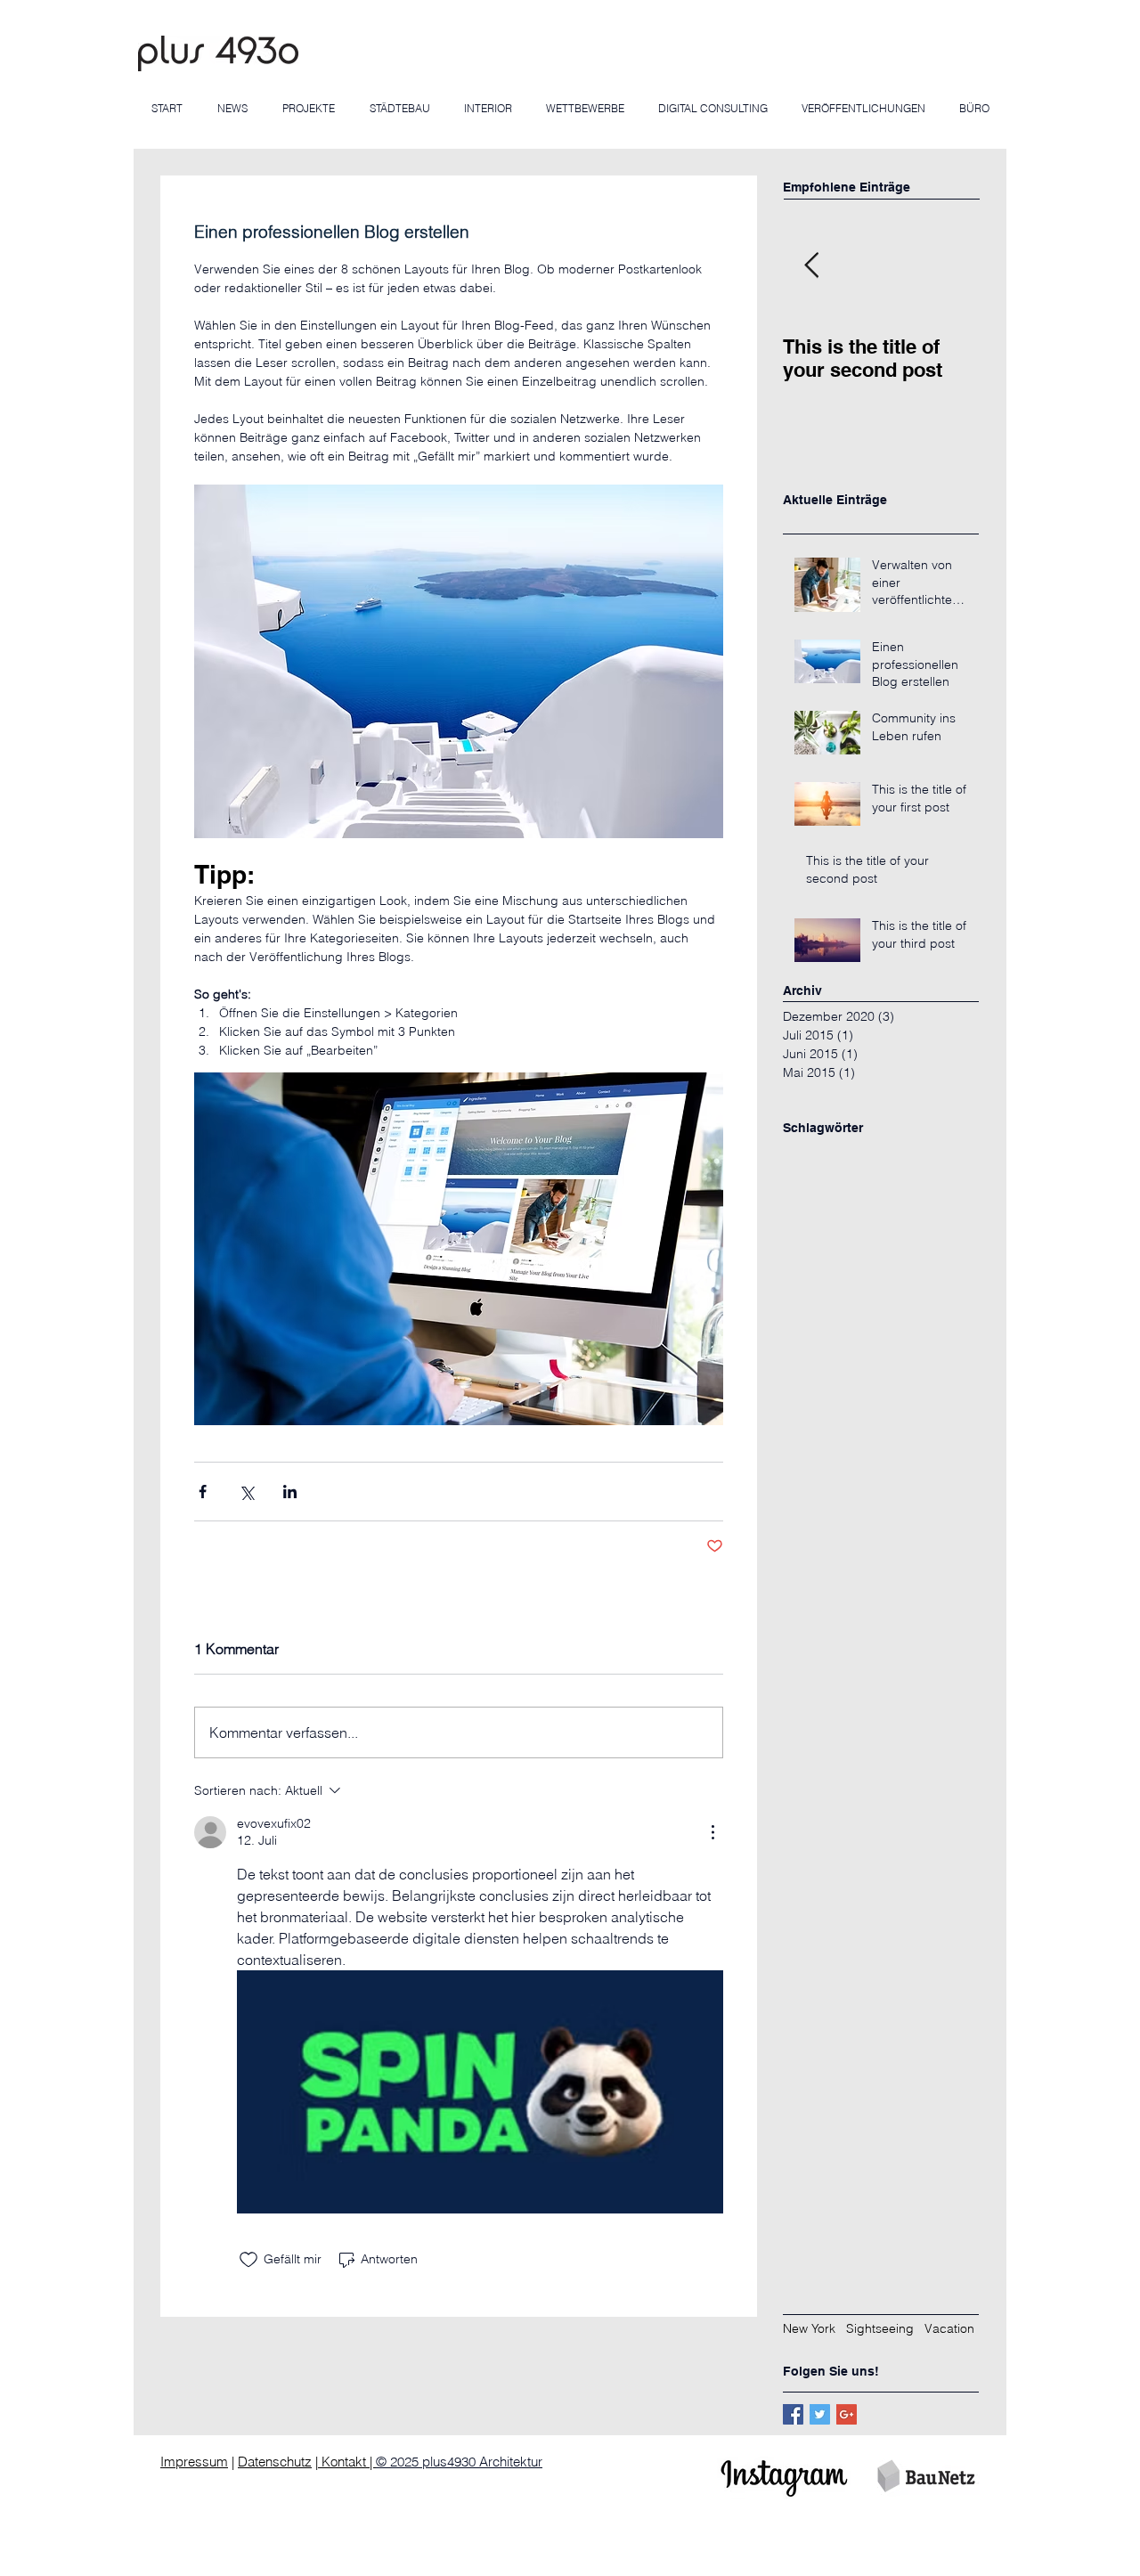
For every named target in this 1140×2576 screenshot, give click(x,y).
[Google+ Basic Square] (847, 2414)
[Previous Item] (811, 266)
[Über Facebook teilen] (203, 1492)
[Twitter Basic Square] (820, 2414)
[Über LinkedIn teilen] (290, 1492)
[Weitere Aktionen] (712, 1832)
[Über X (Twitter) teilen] (246, 1492)
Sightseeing (880, 2328)
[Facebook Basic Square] (793, 2414)
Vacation (949, 2328)
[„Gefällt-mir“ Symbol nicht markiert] (248, 2260)
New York (809, 2328)
